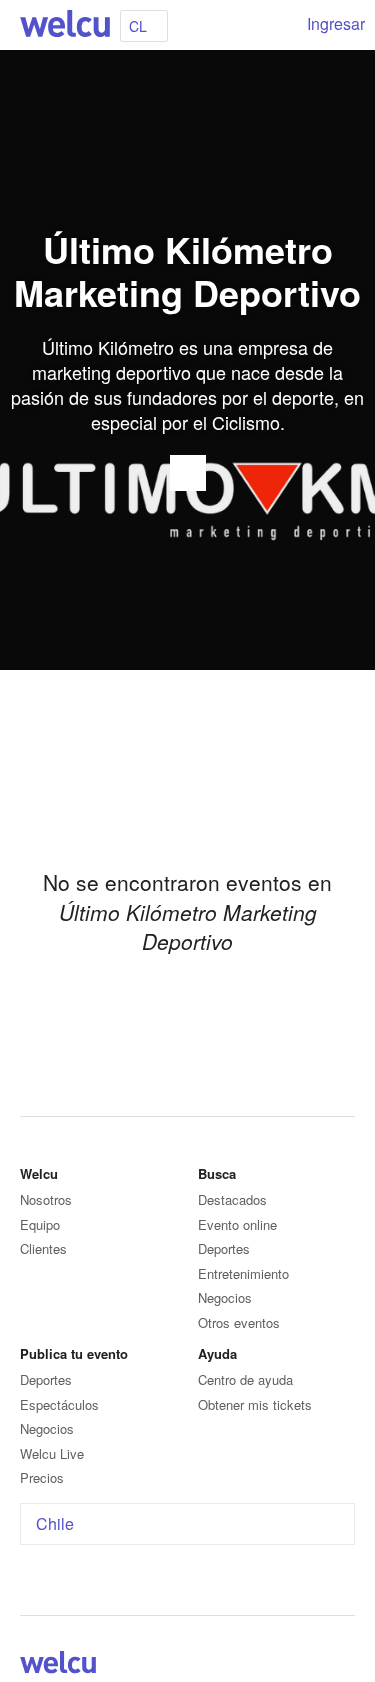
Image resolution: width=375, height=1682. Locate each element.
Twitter (319, 1666)
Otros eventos (239, 1322)
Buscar (277, 25)
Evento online (237, 1224)
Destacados (232, 1199)
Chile (55, 1523)
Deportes (224, 1248)
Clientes (43, 1248)
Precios (42, 1477)
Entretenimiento (243, 1273)
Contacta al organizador (188, 473)
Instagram (343, 1666)
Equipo (40, 1224)
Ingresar (336, 23)
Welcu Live (52, 1453)
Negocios (225, 1297)
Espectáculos (59, 1404)
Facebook (295, 1666)
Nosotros (46, 1199)
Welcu (65, 25)
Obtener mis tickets (255, 1404)
